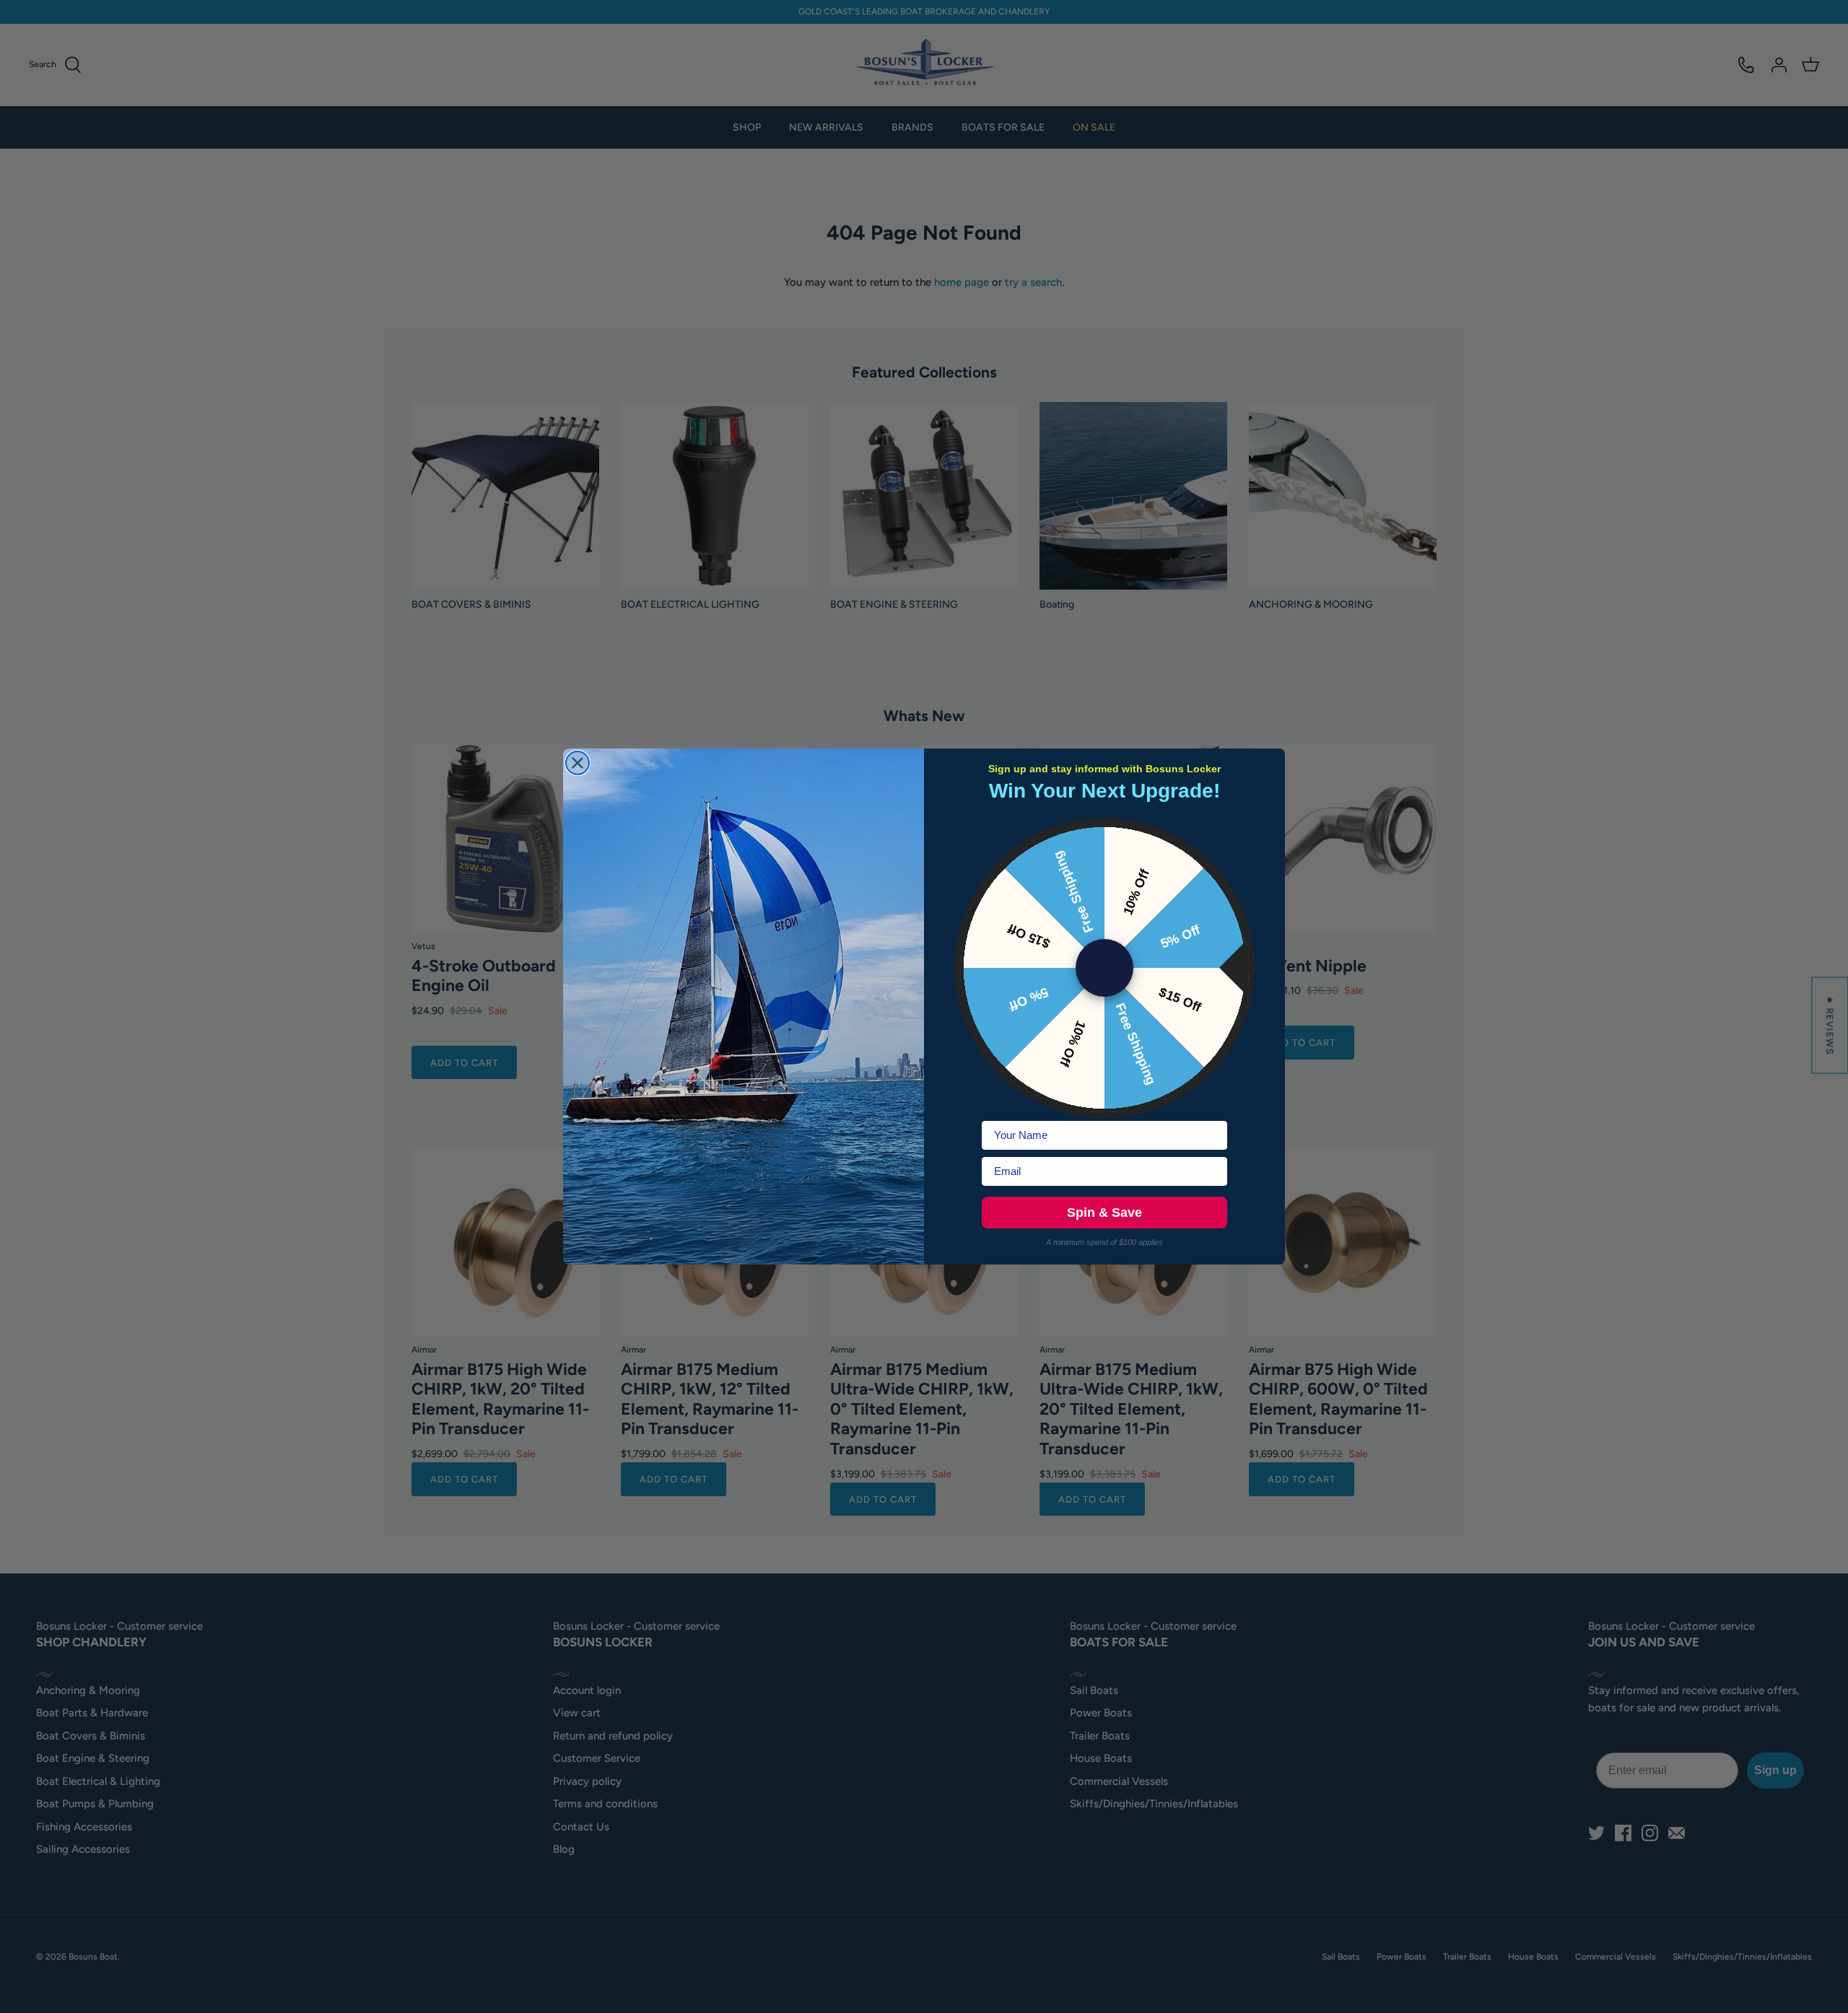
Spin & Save (1104, 1213)
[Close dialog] (577, 763)
